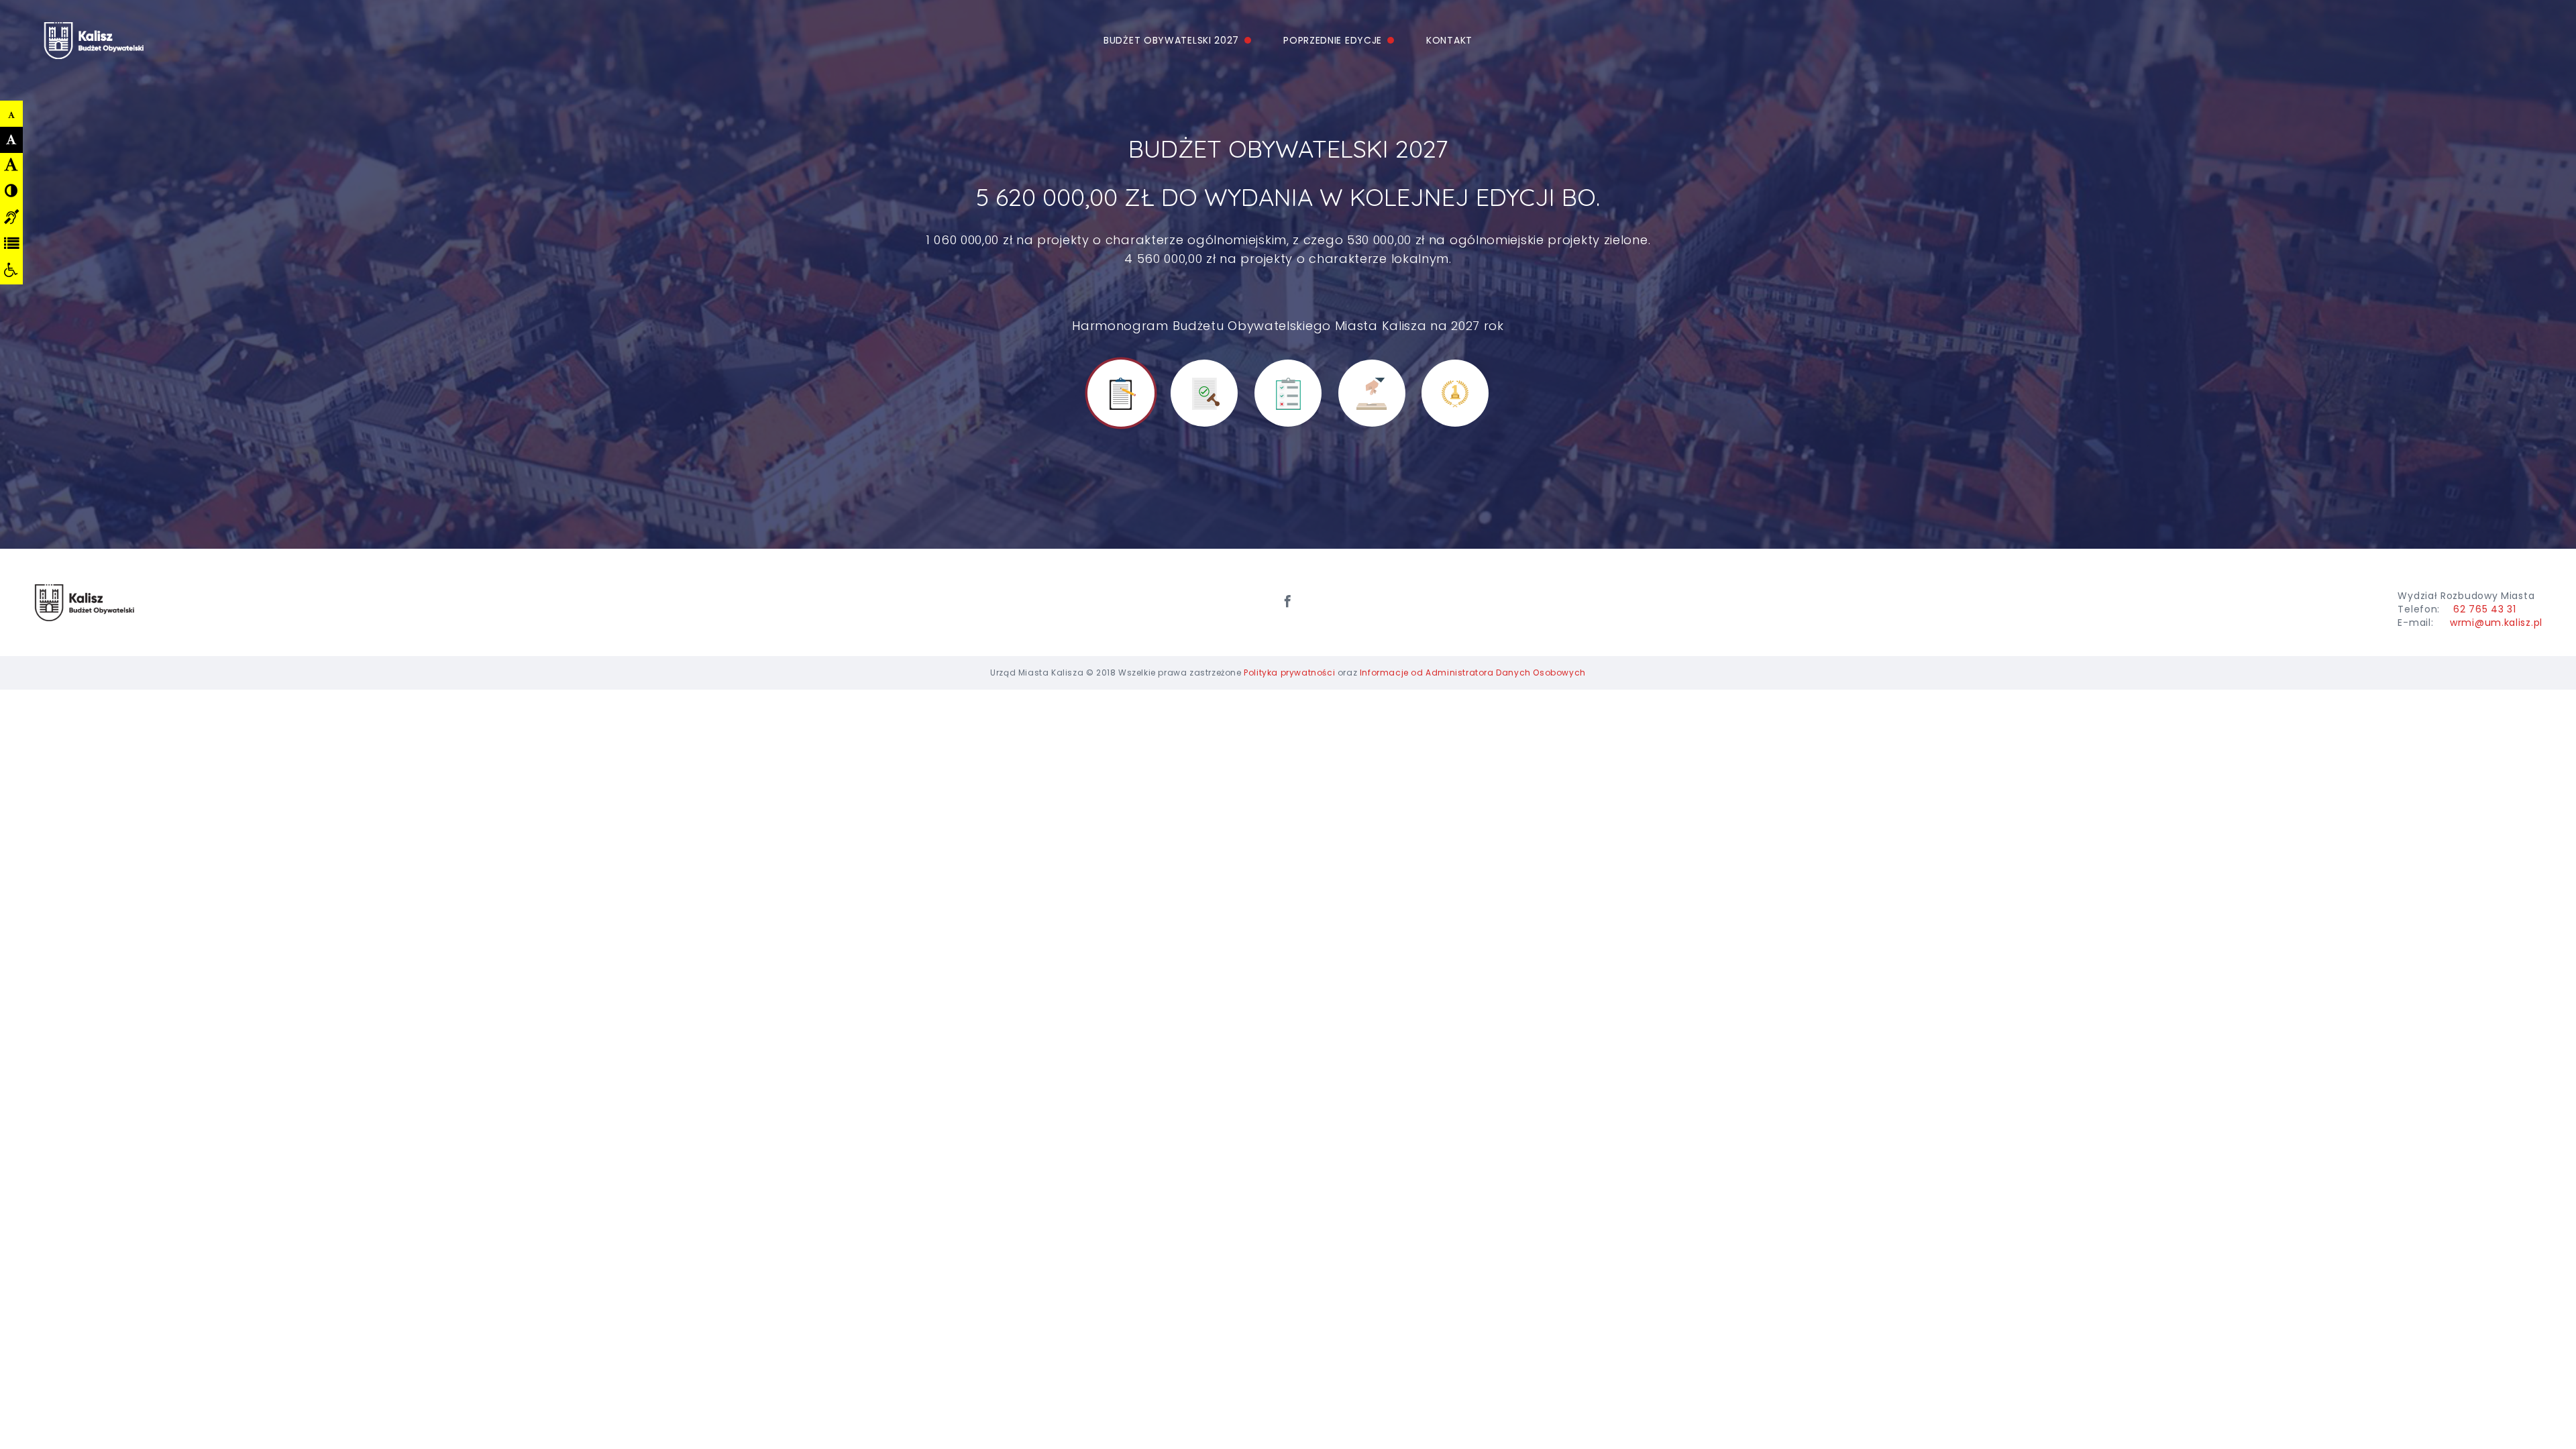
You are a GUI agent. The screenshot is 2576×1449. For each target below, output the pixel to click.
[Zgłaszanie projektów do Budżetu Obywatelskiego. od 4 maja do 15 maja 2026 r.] (1121, 393)
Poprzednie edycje (1333, 40)
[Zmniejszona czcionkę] (12, 115)
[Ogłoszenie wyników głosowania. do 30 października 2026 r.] (1455, 393)
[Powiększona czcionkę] (11, 164)
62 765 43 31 (2484, 609)
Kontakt (1449, 40)
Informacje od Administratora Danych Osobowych (1473, 673)
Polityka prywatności (1289, 673)
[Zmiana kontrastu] (11, 191)
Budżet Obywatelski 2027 (1171, 40)
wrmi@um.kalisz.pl (2496, 623)
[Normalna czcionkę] (12, 140)
